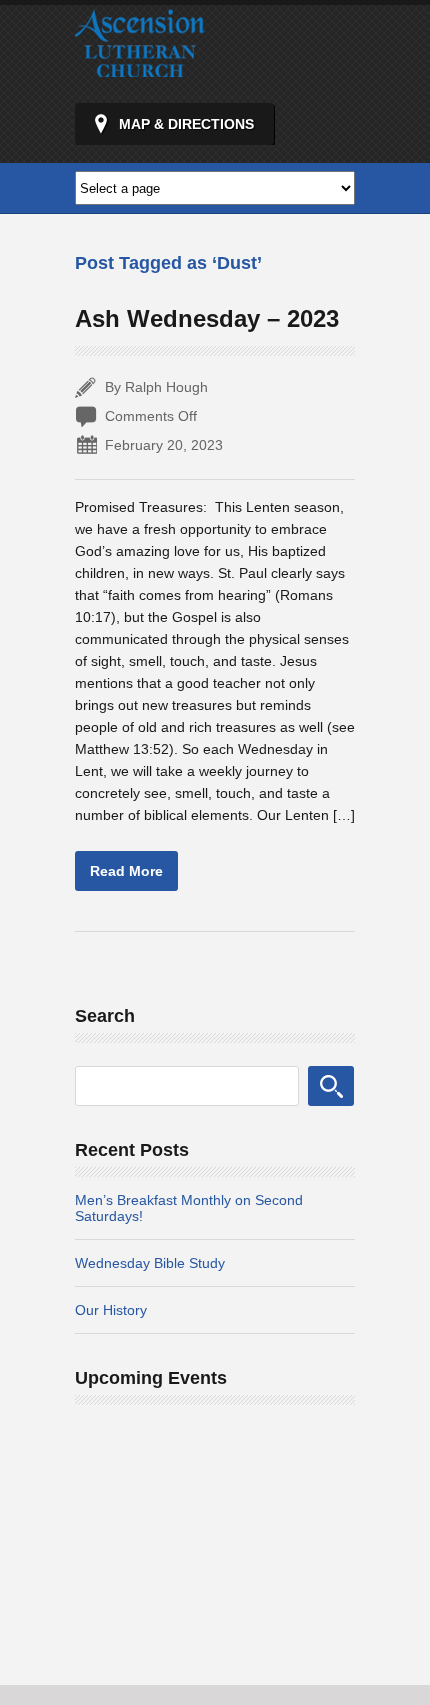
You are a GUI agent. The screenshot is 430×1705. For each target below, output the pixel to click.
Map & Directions (186, 124)
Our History (111, 1310)
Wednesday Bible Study (150, 1263)
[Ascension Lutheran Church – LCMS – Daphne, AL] (140, 68)
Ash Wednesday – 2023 (207, 318)
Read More (126, 871)
